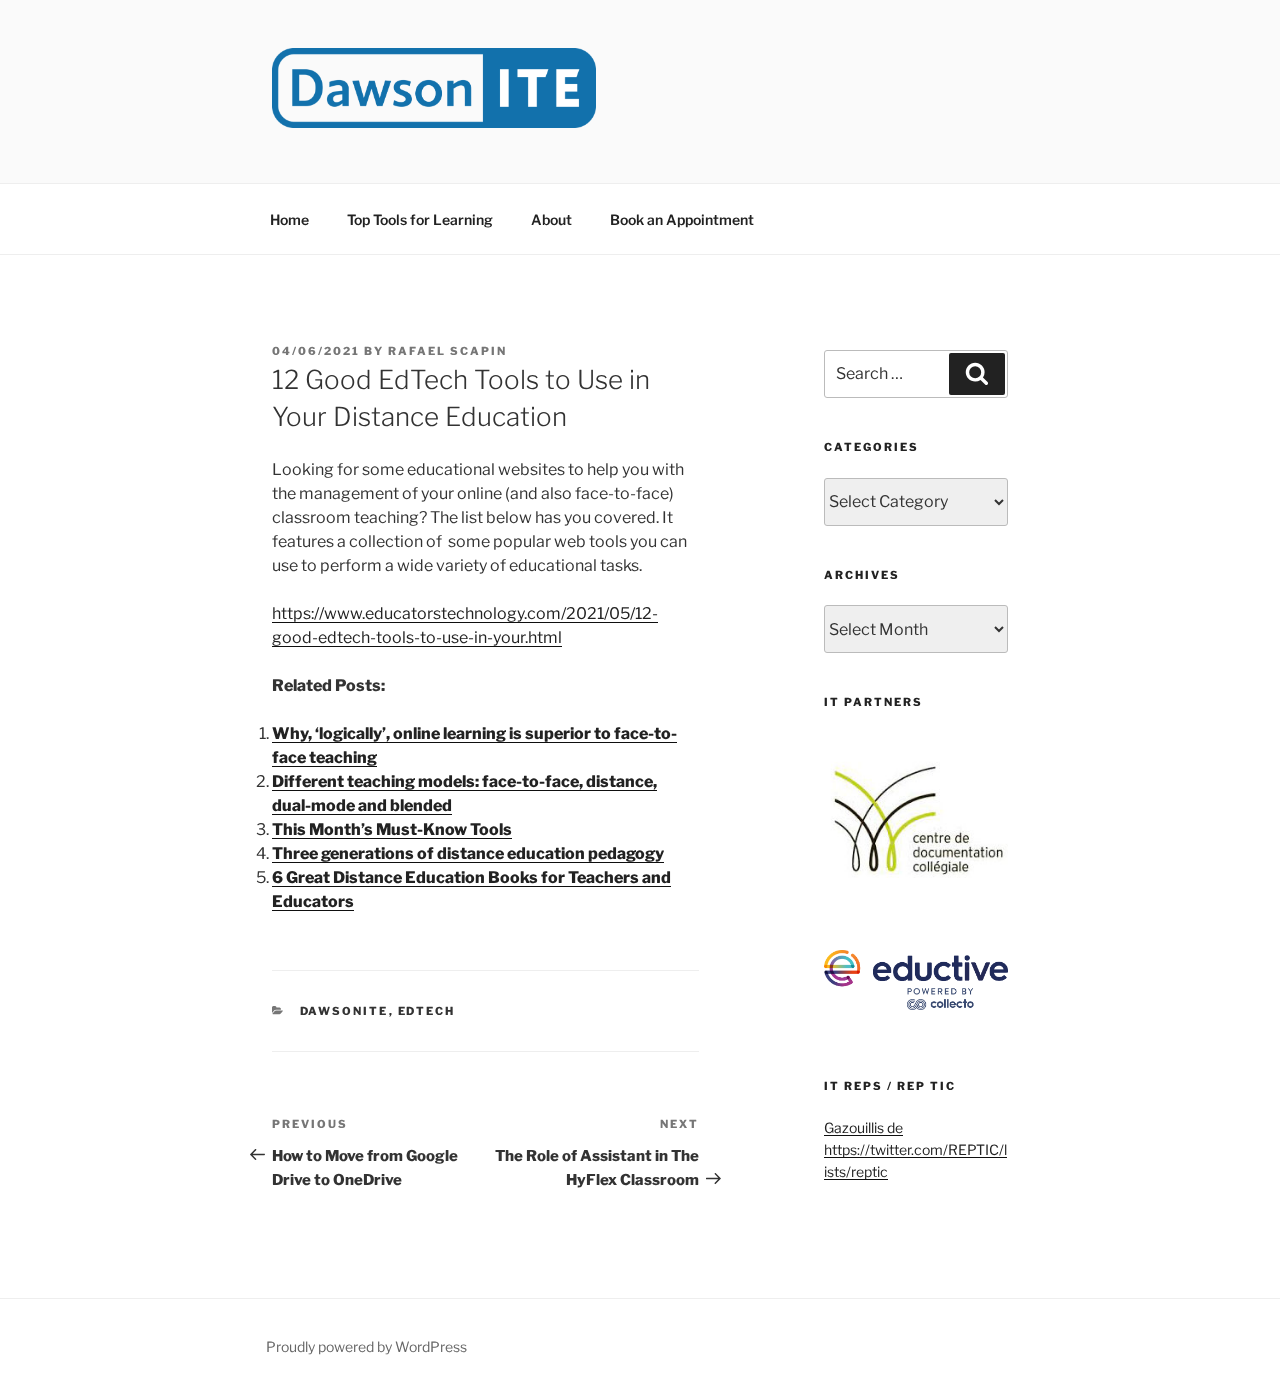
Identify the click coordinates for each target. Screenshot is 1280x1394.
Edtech (427, 1011)
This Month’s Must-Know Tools (392, 829)
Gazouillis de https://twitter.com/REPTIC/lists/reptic (915, 1150)
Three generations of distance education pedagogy (468, 853)
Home (289, 219)
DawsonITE (344, 1011)
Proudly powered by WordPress (366, 1346)
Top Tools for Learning (420, 219)
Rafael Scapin (447, 351)
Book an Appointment (682, 219)
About (551, 219)
